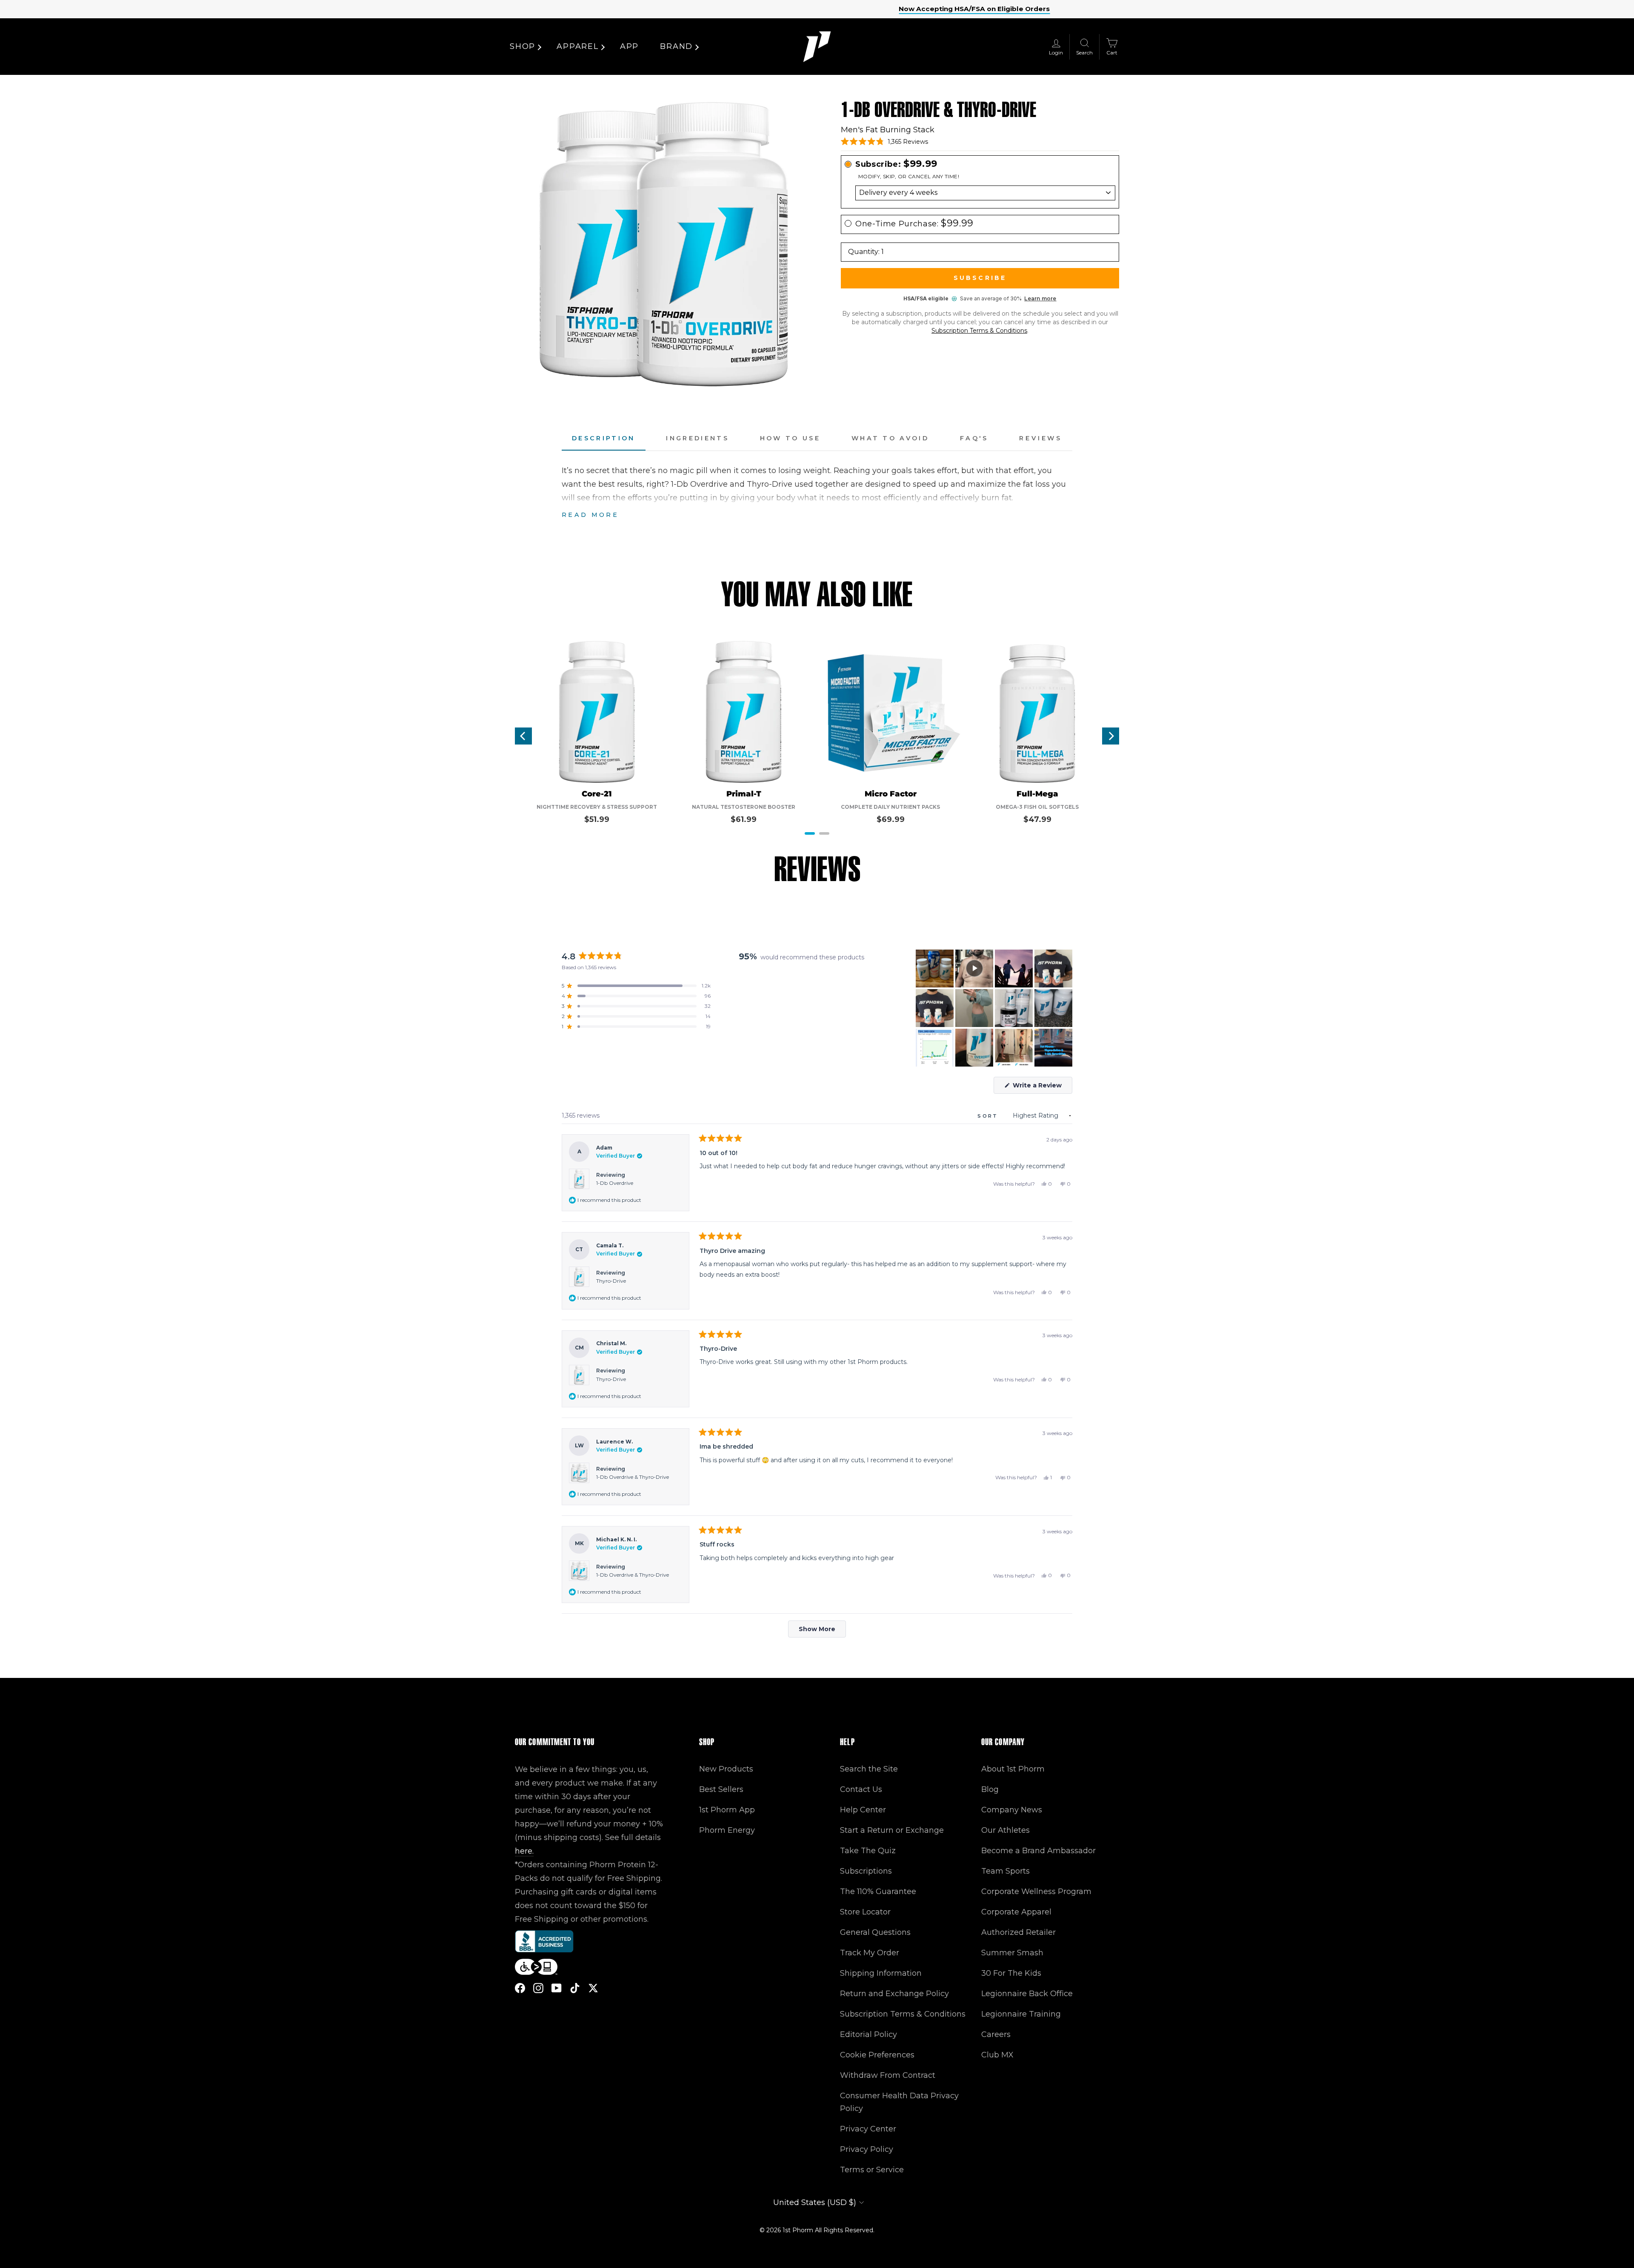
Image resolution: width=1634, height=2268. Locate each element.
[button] (884, 142)
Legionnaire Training (1021, 2014)
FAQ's (974, 438)
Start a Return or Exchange (892, 1830)
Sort (989, 1116)
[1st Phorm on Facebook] (520, 1987)
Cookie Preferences (877, 2055)
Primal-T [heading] (744, 794)
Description (604, 438)
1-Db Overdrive (615, 1183)
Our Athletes (1006, 1830)
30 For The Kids (1011, 1973)
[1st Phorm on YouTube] (557, 1987)
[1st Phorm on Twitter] (593, 1987)
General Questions (875, 1932)
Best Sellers (721, 1789)
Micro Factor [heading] (891, 794)
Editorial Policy (868, 2034)
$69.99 (891, 819)
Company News (1012, 1810)
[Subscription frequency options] (980, 193)
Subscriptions (866, 1871)
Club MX (997, 2055)
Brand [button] (676, 46)
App (629, 46)
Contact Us (861, 1789)
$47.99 (1037, 819)
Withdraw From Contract (888, 2075)
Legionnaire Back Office (1027, 1994)
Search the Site (869, 1769)
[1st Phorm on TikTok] (575, 1987)
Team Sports (1006, 1871)
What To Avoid (890, 438)
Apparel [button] (578, 46)
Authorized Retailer (1018, 1932)
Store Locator (865, 1912)
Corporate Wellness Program (1036, 1891)
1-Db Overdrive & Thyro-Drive (633, 1477)
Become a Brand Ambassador (1038, 1851)
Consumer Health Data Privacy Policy (899, 2102)
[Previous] (523, 736)
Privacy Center (868, 2129)
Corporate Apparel (1016, 1912)
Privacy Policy (867, 2149)
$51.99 (597, 819)
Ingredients (697, 438)
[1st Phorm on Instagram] (538, 1987)
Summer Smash (1012, 1953)
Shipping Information (881, 1973)
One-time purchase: (914, 224)
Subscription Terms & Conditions (979, 331)
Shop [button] (523, 46)
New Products (726, 1769)
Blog (990, 1789)
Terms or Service (872, 2170)
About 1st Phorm (1013, 1769)
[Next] (1111, 736)
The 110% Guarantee (878, 1891)
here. (524, 1851)
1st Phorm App (727, 1810)
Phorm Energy (727, 1830)
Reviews (1041, 438)
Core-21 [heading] (597, 794)
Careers (996, 2034)
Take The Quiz (868, 1851)
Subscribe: (896, 164)
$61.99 (744, 819)
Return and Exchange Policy (894, 1994)
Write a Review (1042, 1087)
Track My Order (870, 1953)
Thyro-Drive (611, 1281)
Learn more (1040, 298)
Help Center (863, 1810)
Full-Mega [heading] (1037, 794)
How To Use (790, 438)
